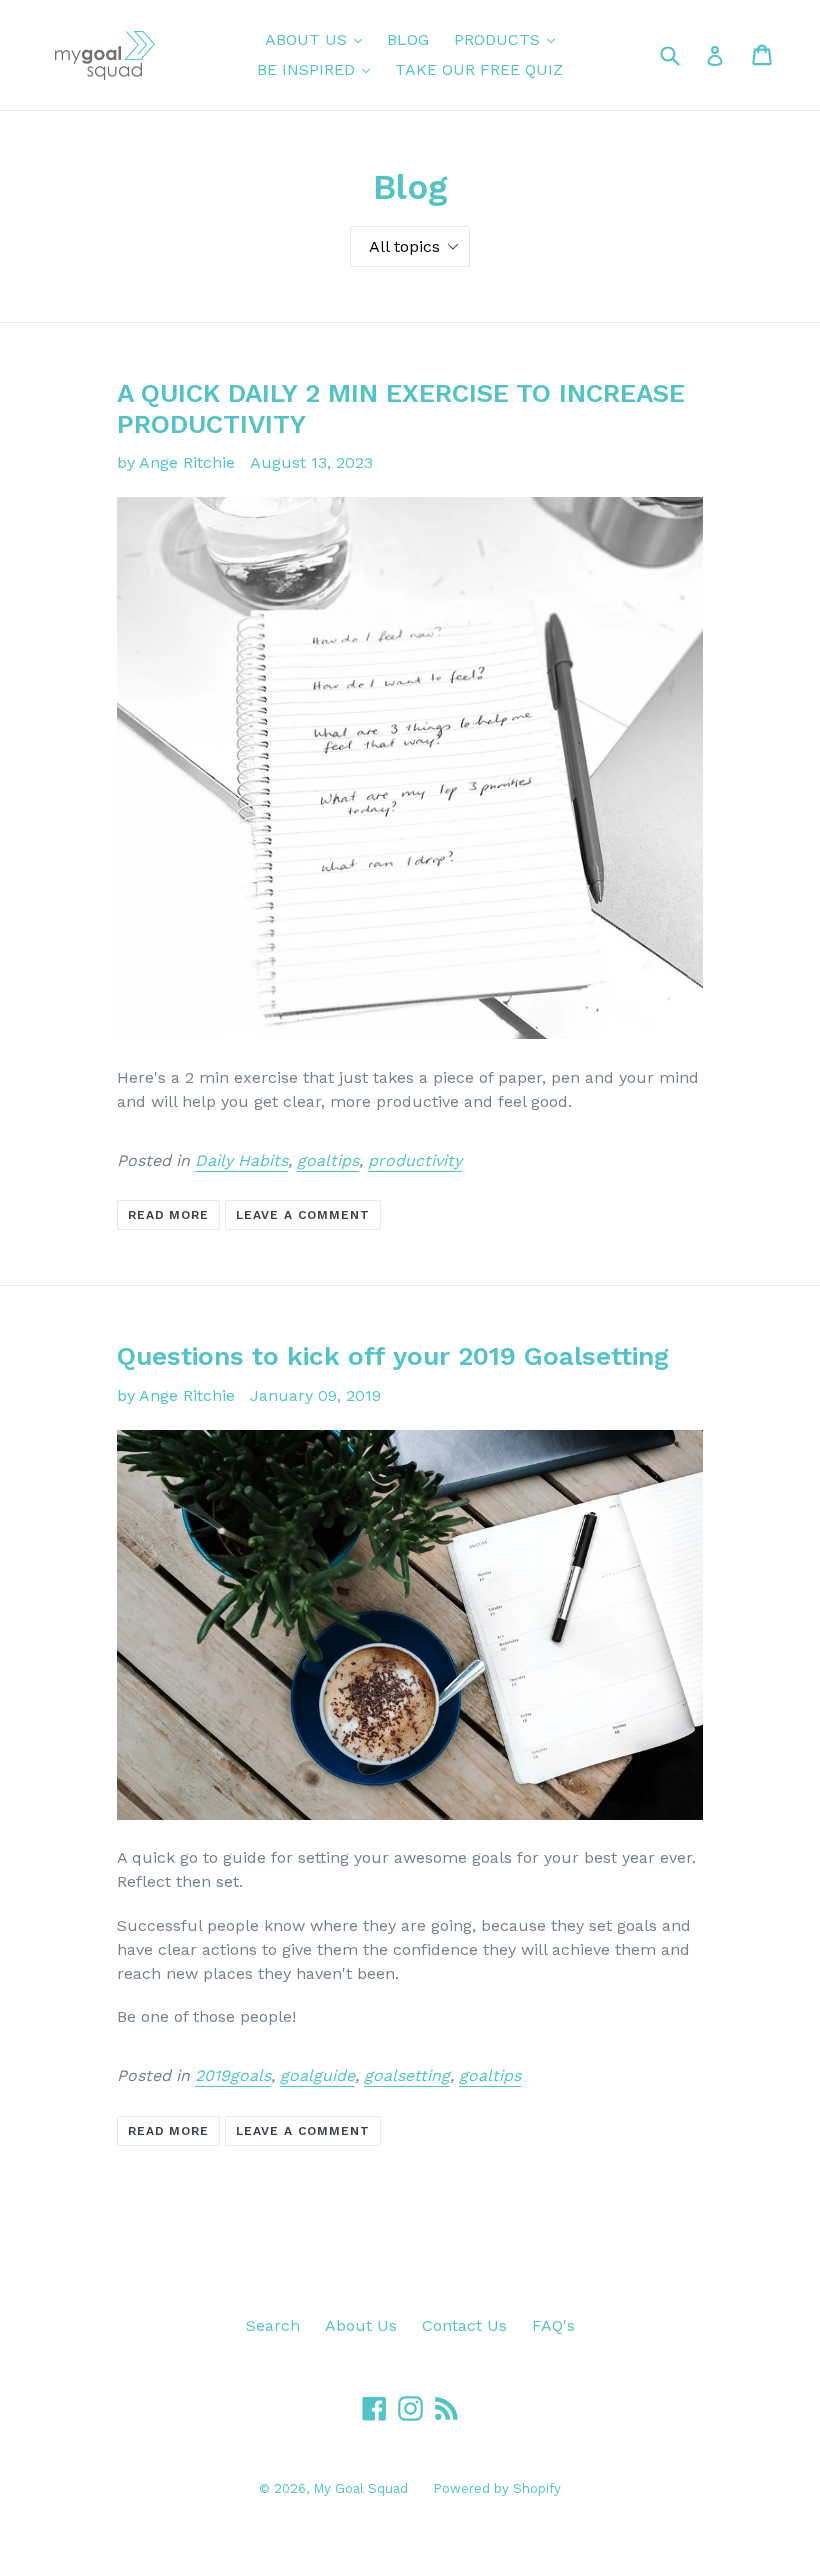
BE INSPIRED (318, 69)
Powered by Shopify (497, 2488)
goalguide (317, 2075)
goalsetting (407, 2075)
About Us (361, 2325)
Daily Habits (241, 1160)
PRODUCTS (509, 39)
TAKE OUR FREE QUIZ (479, 69)
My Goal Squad (360, 2488)
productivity (415, 1160)
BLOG (408, 39)
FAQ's (553, 2325)
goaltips (328, 1160)
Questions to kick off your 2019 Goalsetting (393, 1356)
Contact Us (464, 2325)
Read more (169, 1215)
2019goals (233, 2075)
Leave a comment (302, 1215)
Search (273, 2325)
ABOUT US (318, 39)
